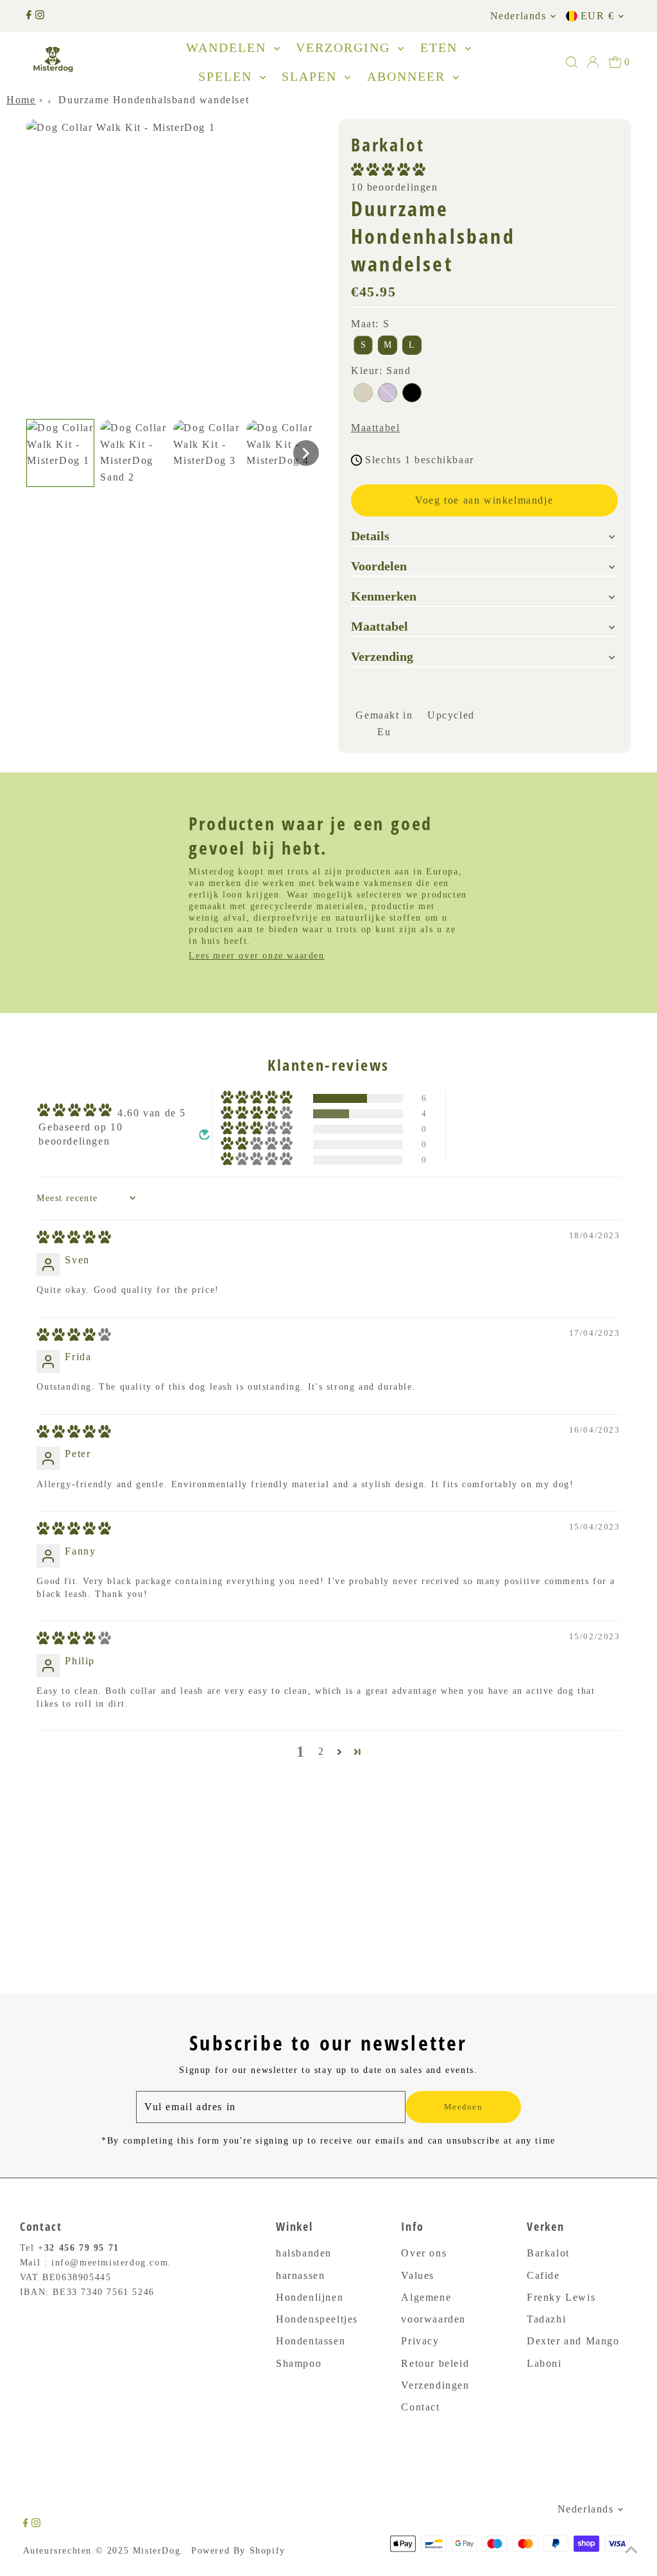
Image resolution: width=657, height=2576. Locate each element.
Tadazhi (546, 2319)
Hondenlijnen (310, 2297)
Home (21, 100)
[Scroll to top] (631, 2550)
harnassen (300, 2275)
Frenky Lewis (561, 2297)
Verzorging (345, 47)
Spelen (227, 76)
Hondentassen (311, 2341)
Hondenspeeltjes (317, 2319)
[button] (60, 453)
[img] (74, 1240)
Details (370, 536)
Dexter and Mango (573, 2341)
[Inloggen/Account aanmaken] (593, 62)
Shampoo (299, 2363)
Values (418, 2275)
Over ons (424, 2253)
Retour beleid (435, 2363)
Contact (420, 2407)
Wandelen (228, 47)
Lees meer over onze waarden (256, 956)
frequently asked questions (118, 1845)
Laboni (544, 2363)
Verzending (382, 656)
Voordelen (379, 566)
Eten (441, 47)
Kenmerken (384, 596)
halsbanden (304, 2253)
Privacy (420, 2341)
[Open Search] (572, 62)
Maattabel (375, 428)
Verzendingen (435, 2385)
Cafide (543, 2275)
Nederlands (518, 16)
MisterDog (157, 2551)
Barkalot (548, 2253)
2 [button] (321, 1751)
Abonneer (408, 76)
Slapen (311, 76)
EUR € (598, 16)
